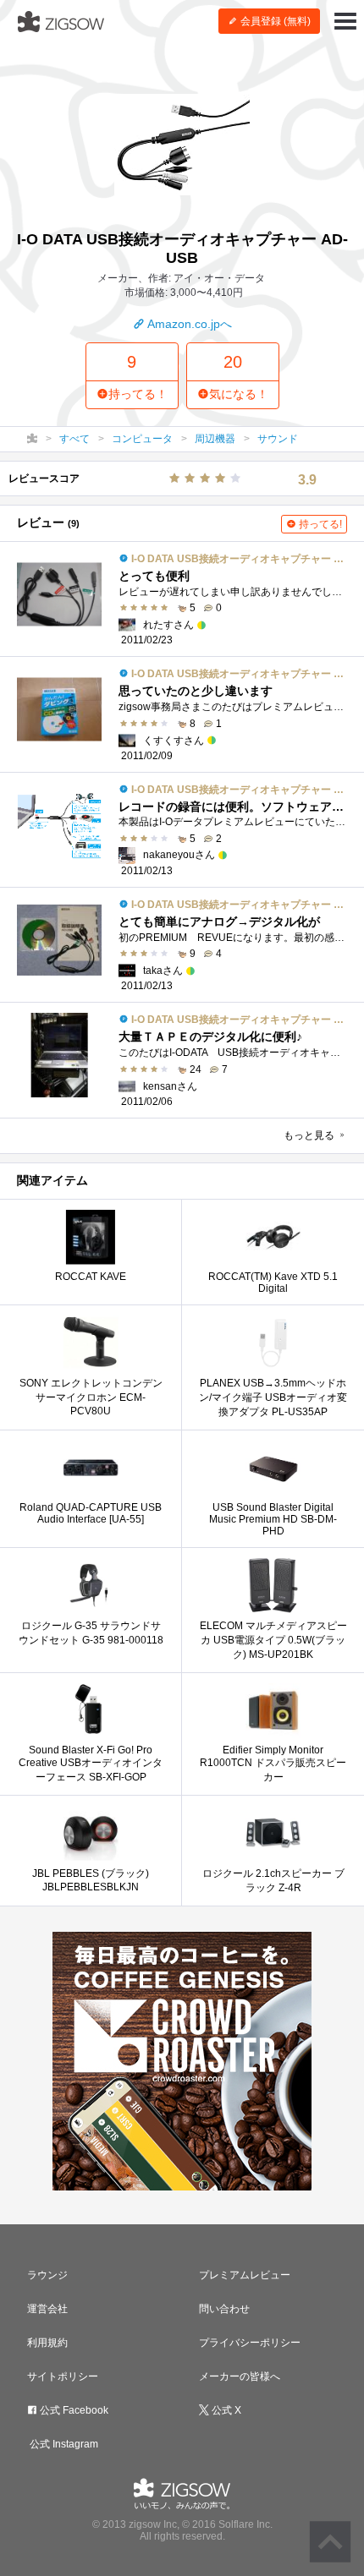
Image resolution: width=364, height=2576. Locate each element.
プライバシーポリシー (250, 2343)
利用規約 (47, 2343)
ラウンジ (47, 2275)
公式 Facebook (73, 2410)
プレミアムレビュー (245, 2275)
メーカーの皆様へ (240, 2376)
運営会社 (47, 2309)
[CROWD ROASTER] (182, 2061)
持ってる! (319, 524)
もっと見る (310, 1135)
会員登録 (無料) (274, 21)
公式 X (225, 2410)
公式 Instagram (63, 2444)
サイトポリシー (63, 2376)
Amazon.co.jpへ (188, 324)
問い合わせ (224, 2309)
